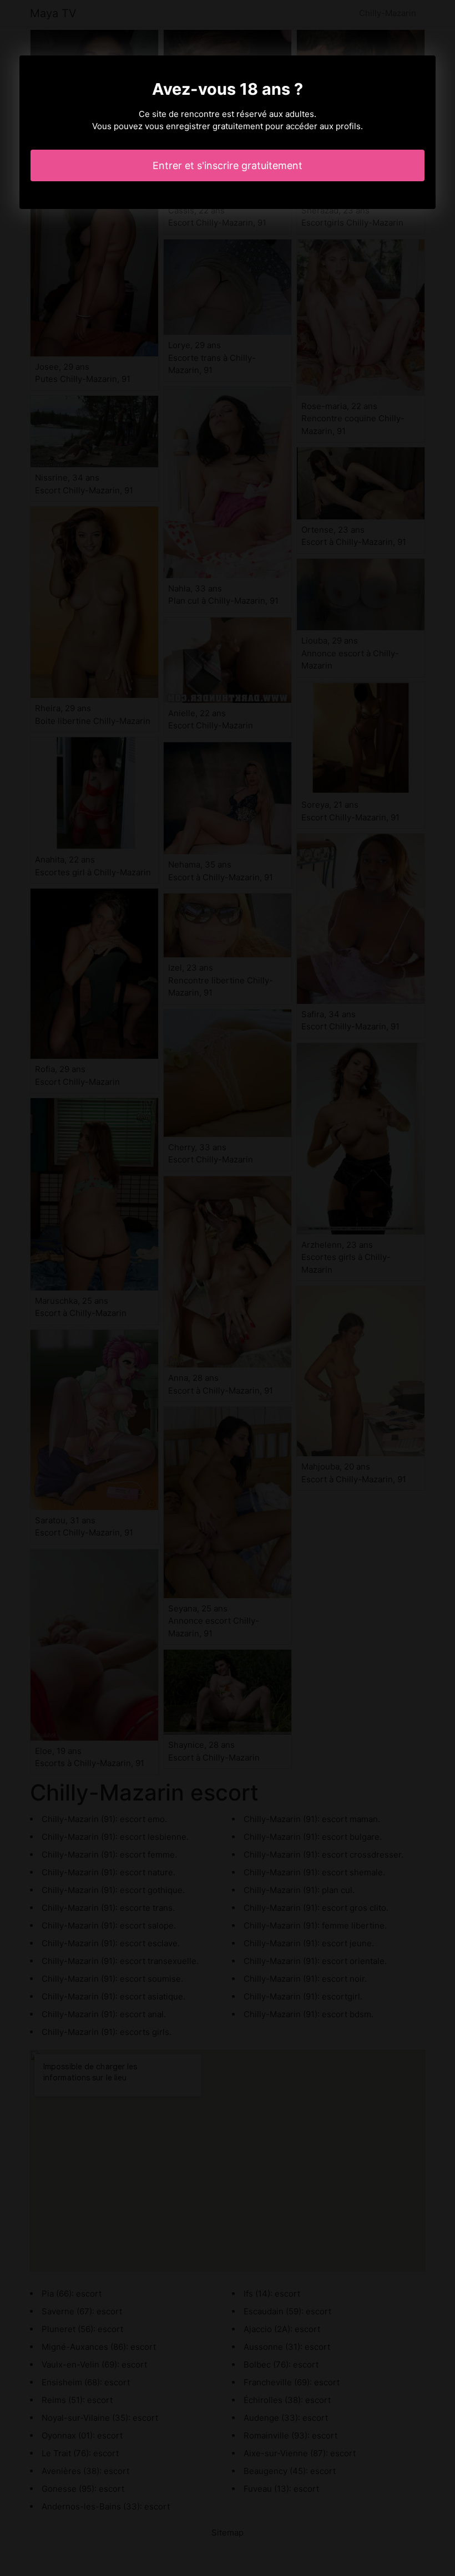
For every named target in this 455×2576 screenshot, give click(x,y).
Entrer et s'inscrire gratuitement (228, 165)
